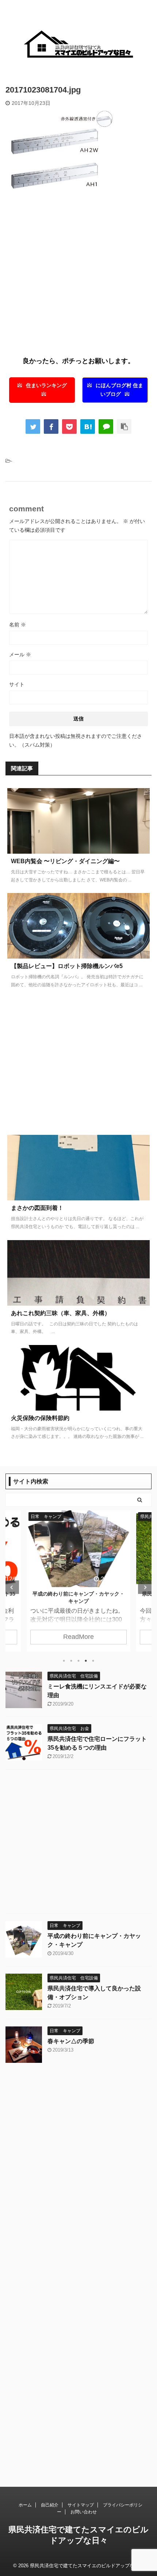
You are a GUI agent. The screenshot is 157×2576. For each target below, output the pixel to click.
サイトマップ (81, 2505)
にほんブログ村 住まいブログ (119, 390)
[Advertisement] (78, 276)
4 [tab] (86, 1661)
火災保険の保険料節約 (40, 1418)
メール (20, 654)
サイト (17, 684)
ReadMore (78, 1637)
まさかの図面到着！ (37, 1208)
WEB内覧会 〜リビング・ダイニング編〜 (65, 861)
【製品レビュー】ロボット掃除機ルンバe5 (67, 966)
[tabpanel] (78, 1581)
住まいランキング (46, 386)
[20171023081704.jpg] (88, 426)
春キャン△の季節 (71, 2041)
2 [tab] (71, 1661)
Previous (12, 1587)
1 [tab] (64, 1661)
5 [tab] (93, 1661)
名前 (18, 625)
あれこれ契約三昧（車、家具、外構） (61, 1313)
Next (145, 1587)
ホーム (25, 2505)
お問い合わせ (84, 2512)
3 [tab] (78, 1661)
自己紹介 (50, 2505)
